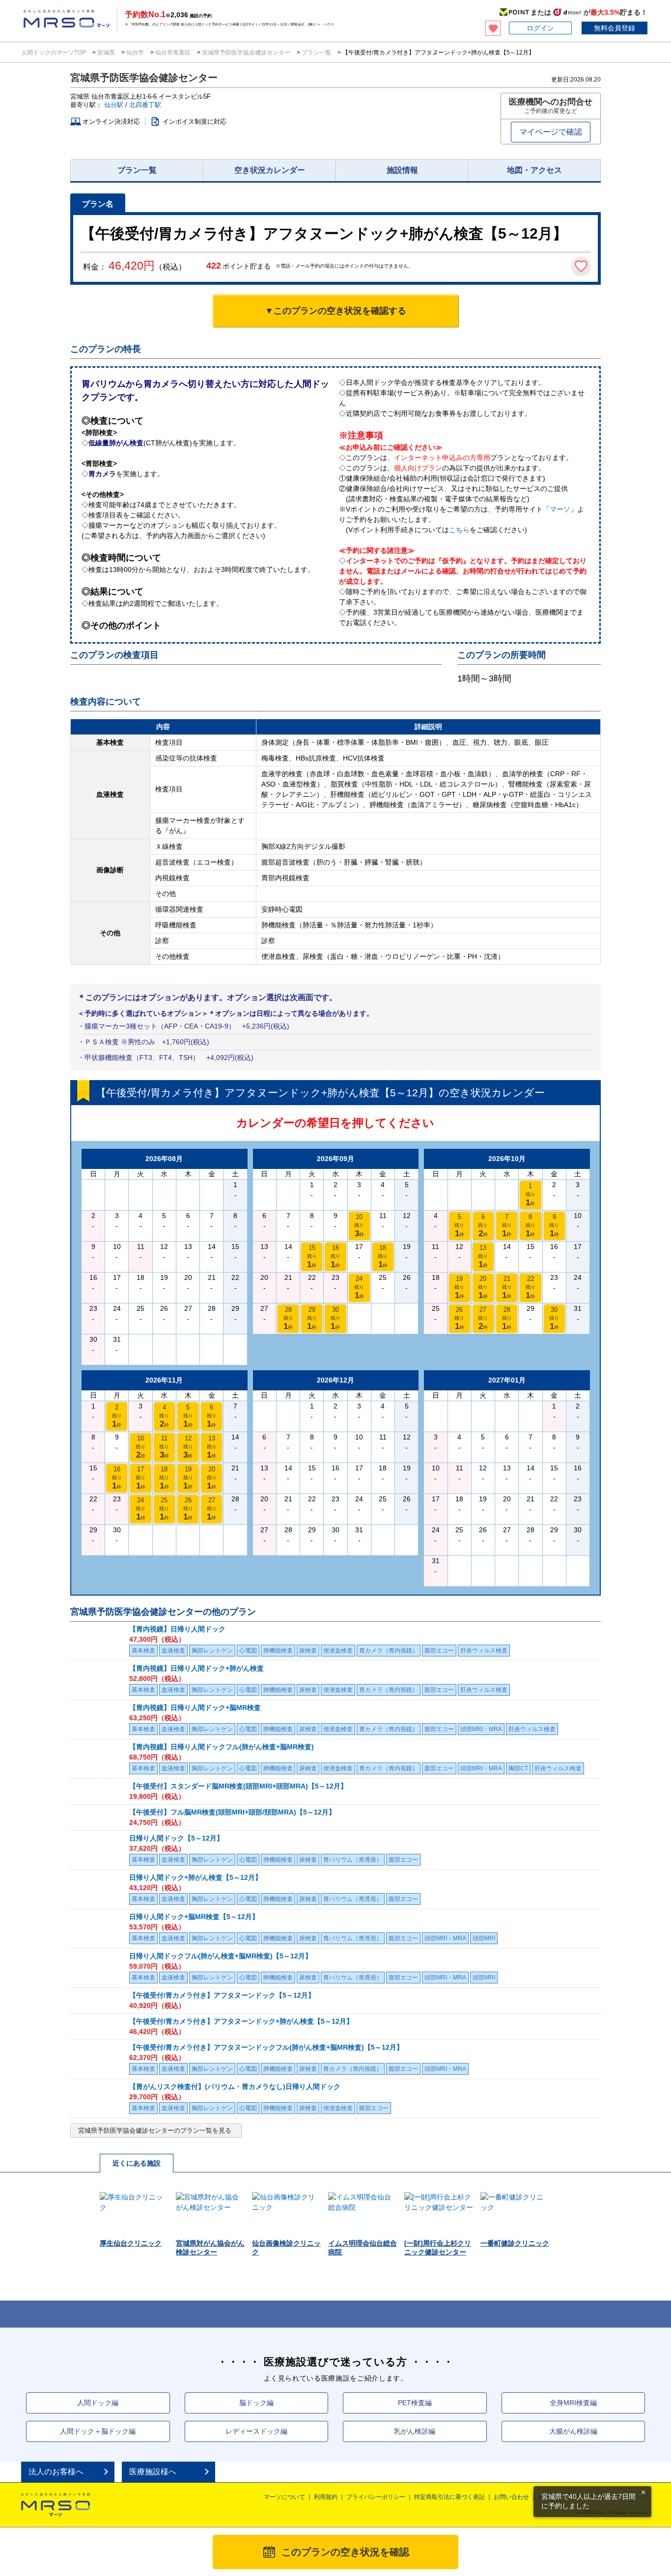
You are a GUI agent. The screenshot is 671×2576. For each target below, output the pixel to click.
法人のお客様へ (56, 2472)
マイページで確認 (551, 132)
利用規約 (326, 2497)
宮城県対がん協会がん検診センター (210, 2248)
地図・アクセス (534, 170)
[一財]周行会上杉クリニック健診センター (438, 2248)
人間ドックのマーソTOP (54, 53)
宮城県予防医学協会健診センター (246, 53)
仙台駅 (114, 105)
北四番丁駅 (145, 105)
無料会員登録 (615, 28)
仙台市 (135, 53)
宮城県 (106, 53)
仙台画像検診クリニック (286, 2248)
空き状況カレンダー (270, 170)
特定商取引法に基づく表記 (449, 2497)
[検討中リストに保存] (581, 266)
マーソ (560, 509)
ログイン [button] (540, 28)
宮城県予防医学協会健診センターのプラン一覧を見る (155, 2130)
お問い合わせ (511, 2497)
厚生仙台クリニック (131, 2243)
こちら (459, 530)
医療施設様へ (153, 2472)
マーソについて (284, 2497)
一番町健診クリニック (515, 2243)
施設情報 (402, 170)
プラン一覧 (316, 53)
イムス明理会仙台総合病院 (363, 2248)
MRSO (56, 2505)
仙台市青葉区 (173, 53)
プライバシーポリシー (376, 2497)
